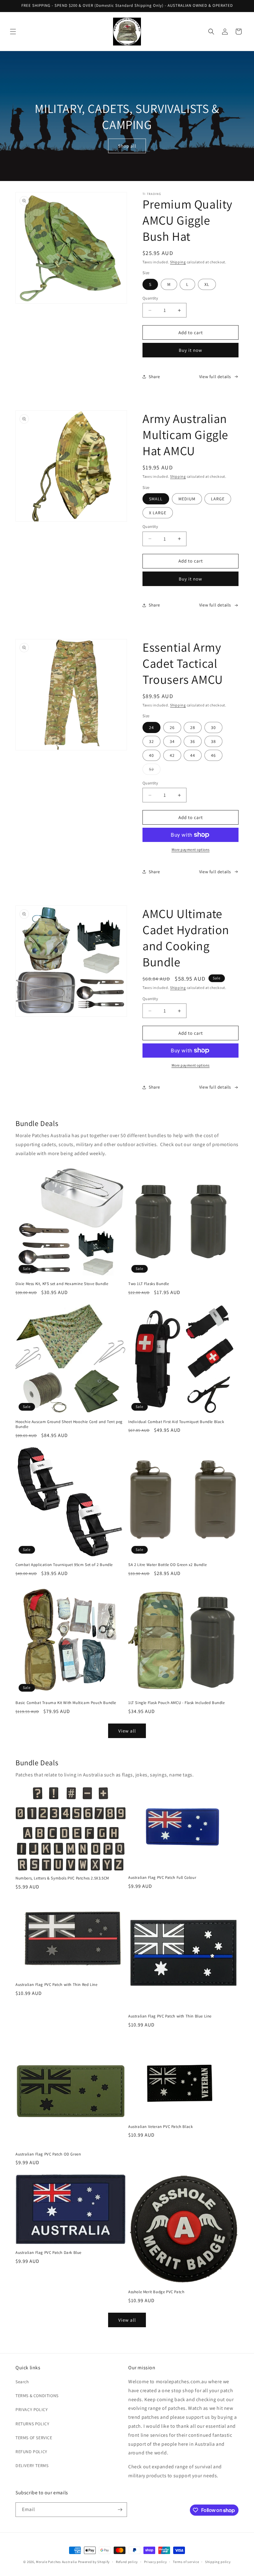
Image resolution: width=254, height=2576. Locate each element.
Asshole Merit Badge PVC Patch (156, 2292)
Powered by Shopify (94, 2562)
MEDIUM (187, 499)
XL (207, 284)
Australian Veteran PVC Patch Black (160, 2127)
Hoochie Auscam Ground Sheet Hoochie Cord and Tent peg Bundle (69, 1424)
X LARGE (158, 513)
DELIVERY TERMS (32, 2466)
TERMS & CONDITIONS (37, 2396)
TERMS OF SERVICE (34, 2438)
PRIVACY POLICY (32, 2410)
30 (213, 727)
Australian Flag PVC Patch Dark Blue (48, 2253)
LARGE (218, 499)
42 (172, 755)
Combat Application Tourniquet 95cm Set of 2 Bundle (64, 1565)
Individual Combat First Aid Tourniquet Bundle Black (176, 1422)
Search (22, 2382)
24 (151, 727)
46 (213, 755)
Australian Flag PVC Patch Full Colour (162, 1878)
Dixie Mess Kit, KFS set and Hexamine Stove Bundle (62, 1284)
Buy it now (190, 350)
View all (127, 1731)
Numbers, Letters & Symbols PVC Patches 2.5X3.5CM (62, 1878)
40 (151, 755)
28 (193, 727)
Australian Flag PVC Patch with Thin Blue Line (170, 2016)
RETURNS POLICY (32, 2424)
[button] (13, 32)
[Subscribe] (120, 2510)
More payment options (191, 850)
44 (193, 755)
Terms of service (186, 2562)
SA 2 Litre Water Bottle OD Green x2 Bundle (167, 1565)
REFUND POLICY (31, 2452)
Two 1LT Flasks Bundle (149, 1284)
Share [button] (154, 377)
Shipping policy (218, 2562)
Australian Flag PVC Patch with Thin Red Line (56, 1985)
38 (213, 741)
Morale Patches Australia (57, 2562)
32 (151, 741)
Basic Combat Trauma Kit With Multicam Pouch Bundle (66, 1703)
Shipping (178, 262)
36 (193, 741)
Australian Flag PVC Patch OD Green (48, 2154)
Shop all (127, 146)
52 (155, 770)
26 (172, 727)
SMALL (156, 499)
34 (172, 741)
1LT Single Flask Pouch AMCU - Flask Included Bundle (177, 1703)
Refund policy (127, 2562)
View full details (215, 377)
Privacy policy (155, 2562)
